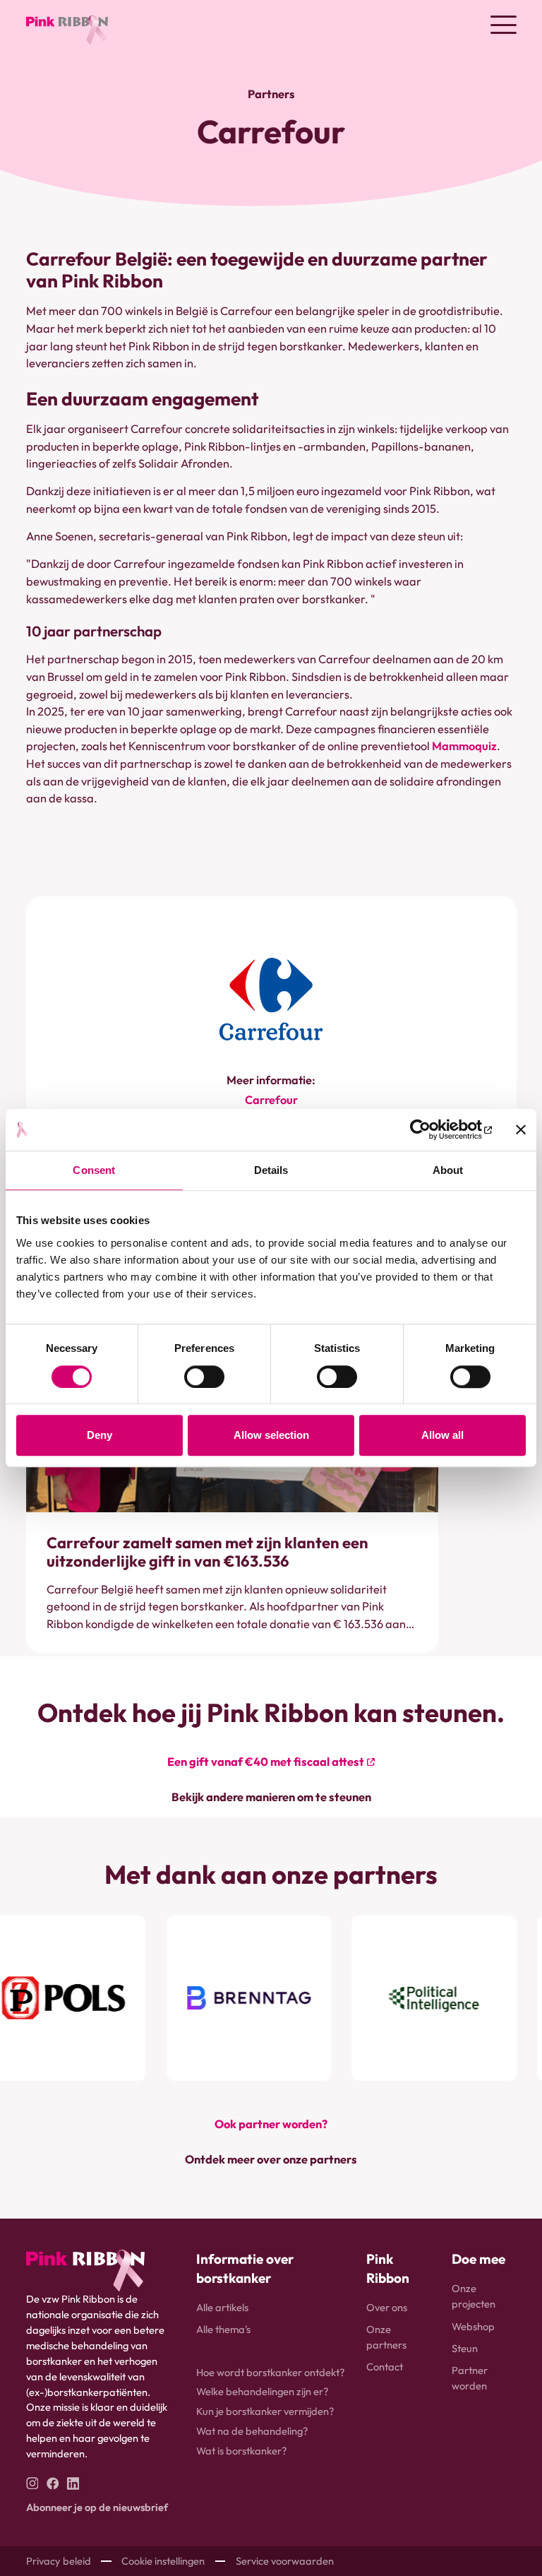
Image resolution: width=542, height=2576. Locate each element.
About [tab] (448, 1171)
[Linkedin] (73, 2483)
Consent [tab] (94, 1171)
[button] (504, 25)
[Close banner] (521, 1130)
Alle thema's (223, 2329)
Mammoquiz (464, 746)
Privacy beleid (59, 2561)
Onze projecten (474, 2296)
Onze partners (386, 2337)
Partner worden (470, 2378)
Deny (100, 1435)
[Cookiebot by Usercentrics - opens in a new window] (430, 1130)
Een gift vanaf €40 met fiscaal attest (266, 1762)
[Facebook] (53, 2483)
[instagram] (32, 2483)
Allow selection (271, 1435)
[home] (67, 25)
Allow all (442, 1435)
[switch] (204, 1377)
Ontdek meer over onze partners (271, 2159)
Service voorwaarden (285, 2561)
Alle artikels (222, 2307)
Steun (465, 2348)
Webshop (473, 2326)
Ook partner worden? (271, 2124)
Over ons (387, 2307)
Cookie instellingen (163, 2561)
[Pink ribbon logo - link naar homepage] (85, 2271)
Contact (385, 2367)
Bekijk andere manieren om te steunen (271, 1797)
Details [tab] (271, 1171)
